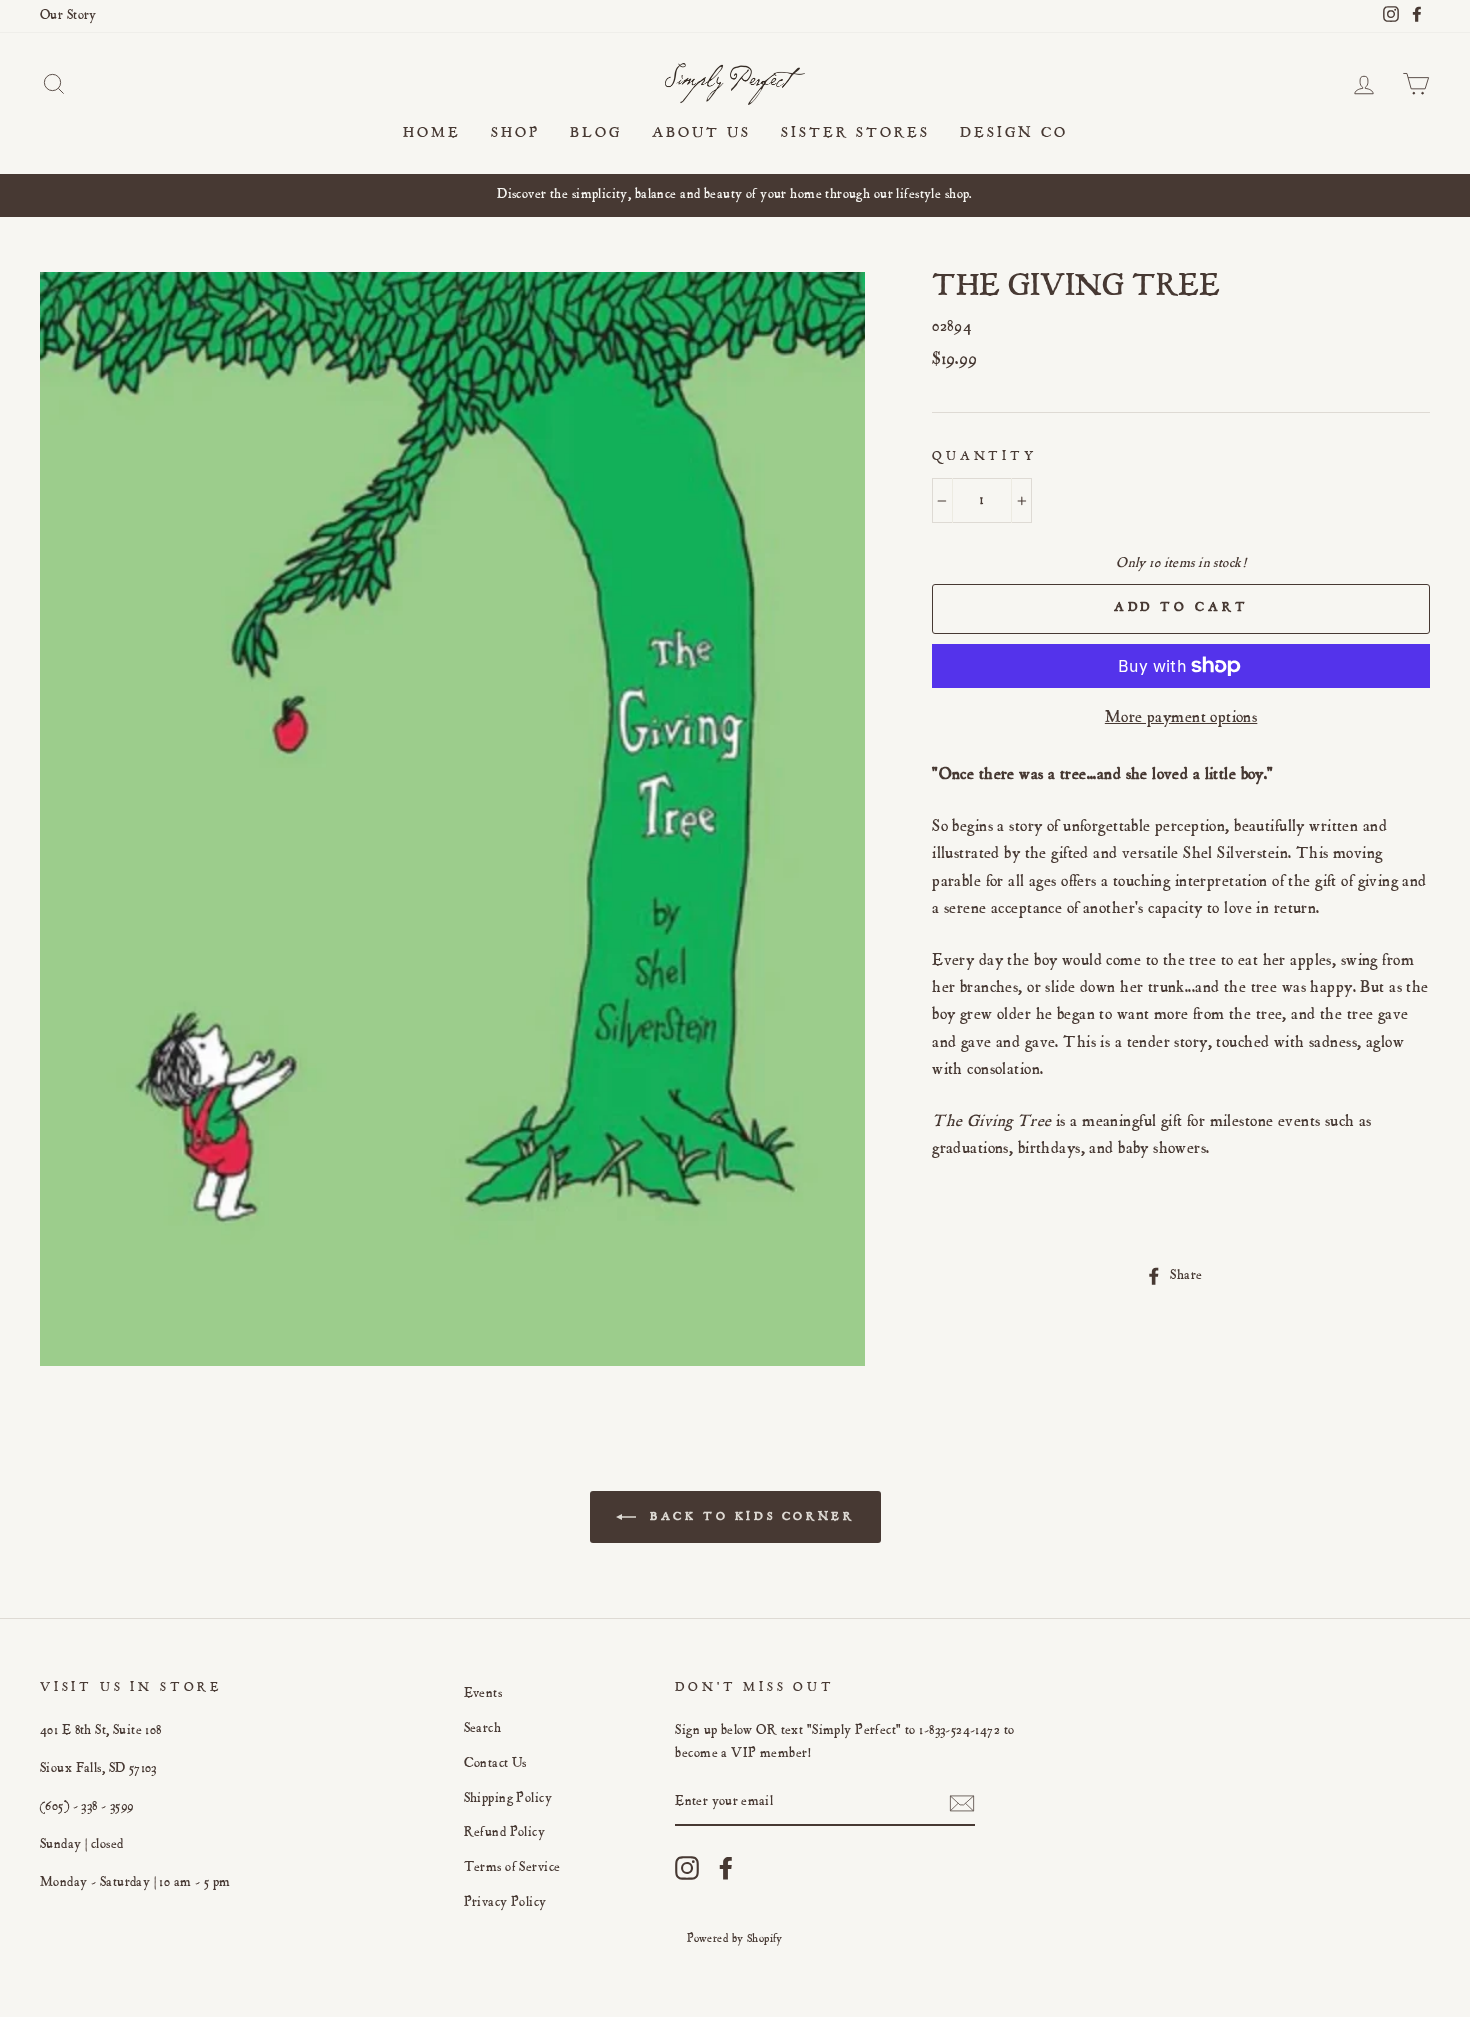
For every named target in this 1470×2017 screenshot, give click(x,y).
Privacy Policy (505, 1903)
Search (483, 1729)
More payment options (1181, 718)
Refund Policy (505, 1833)
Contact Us (495, 1764)
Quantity (984, 457)
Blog (596, 133)
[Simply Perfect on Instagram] (687, 1868)
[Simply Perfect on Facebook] (726, 1868)
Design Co (1014, 133)
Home (432, 133)
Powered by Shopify (735, 1939)
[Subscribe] (962, 1803)
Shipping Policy (508, 1799)
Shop (515, 133)
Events (483, 1694)
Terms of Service (512, 1868)
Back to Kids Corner (749, 1517)
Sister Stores (855, 133)
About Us (701, 133)
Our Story (68, 16)
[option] (735, 195)
